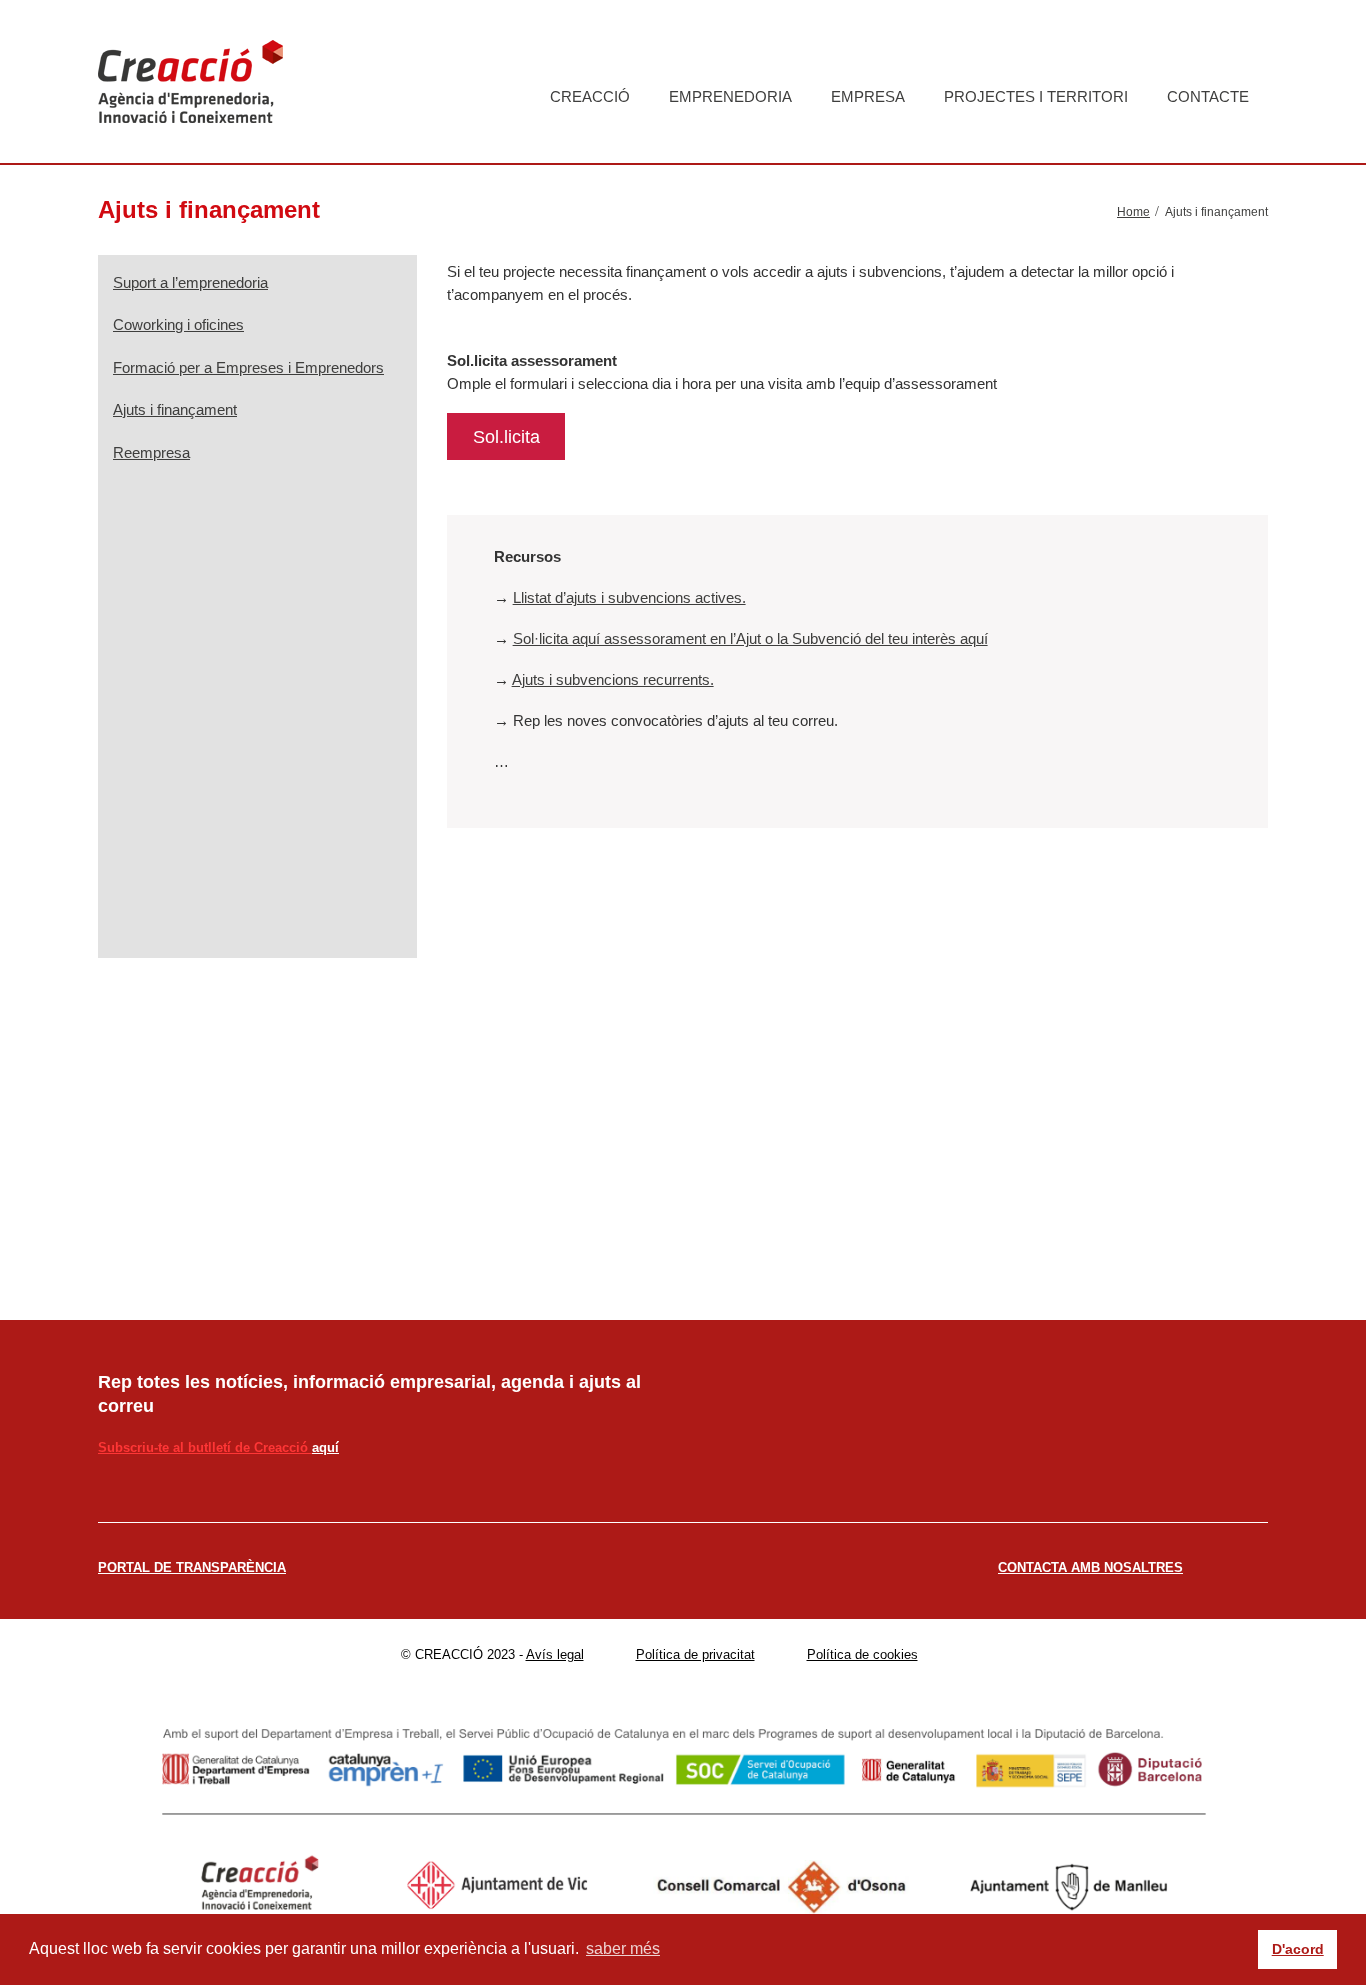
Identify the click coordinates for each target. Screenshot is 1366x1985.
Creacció (590, 96)
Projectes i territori (1036, 96)
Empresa (868, 96)
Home (1133, 212)
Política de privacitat (695, 1654)
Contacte (1208, 96)
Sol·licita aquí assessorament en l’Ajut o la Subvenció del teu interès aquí (750, 638)
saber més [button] (623, 1948)
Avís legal (555, 1654)
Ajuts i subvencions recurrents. (613, 679)
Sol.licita (506, 437)
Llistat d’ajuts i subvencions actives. (629, 597)
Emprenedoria (730, 96)
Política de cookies (862, 1654)
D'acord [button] (1298, 1949)
